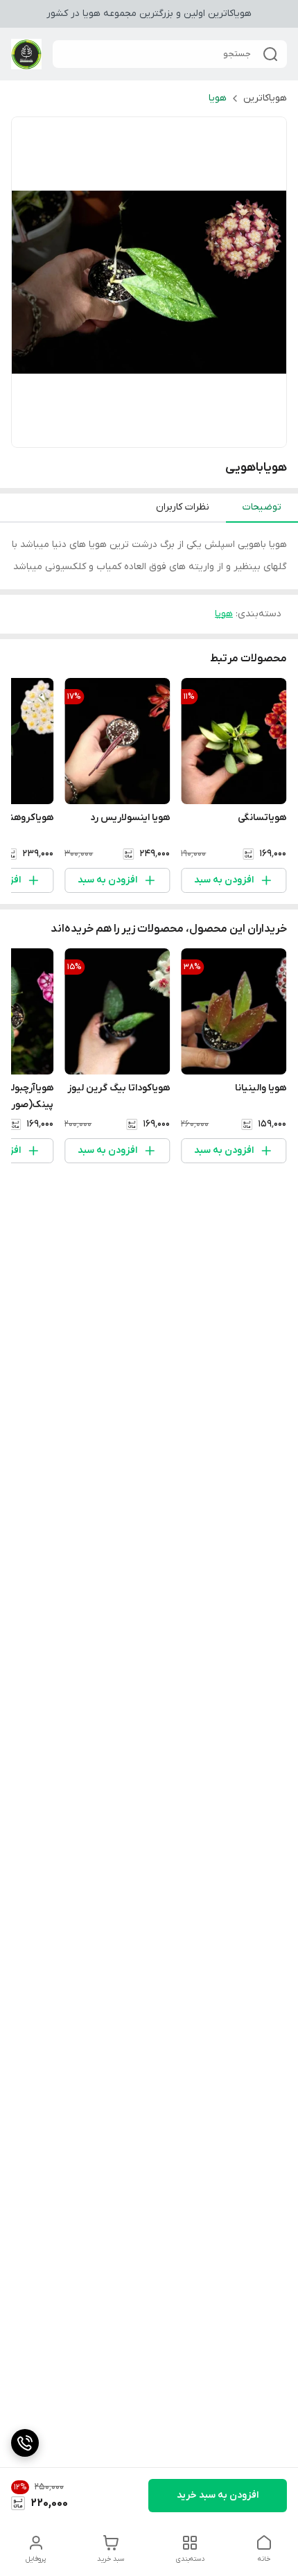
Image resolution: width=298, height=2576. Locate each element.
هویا (218, 98)
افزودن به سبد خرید (218, 2495)
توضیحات (262, 507)
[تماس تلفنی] (25, 2443)
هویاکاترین (265, 98)
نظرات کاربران (183, 507)
